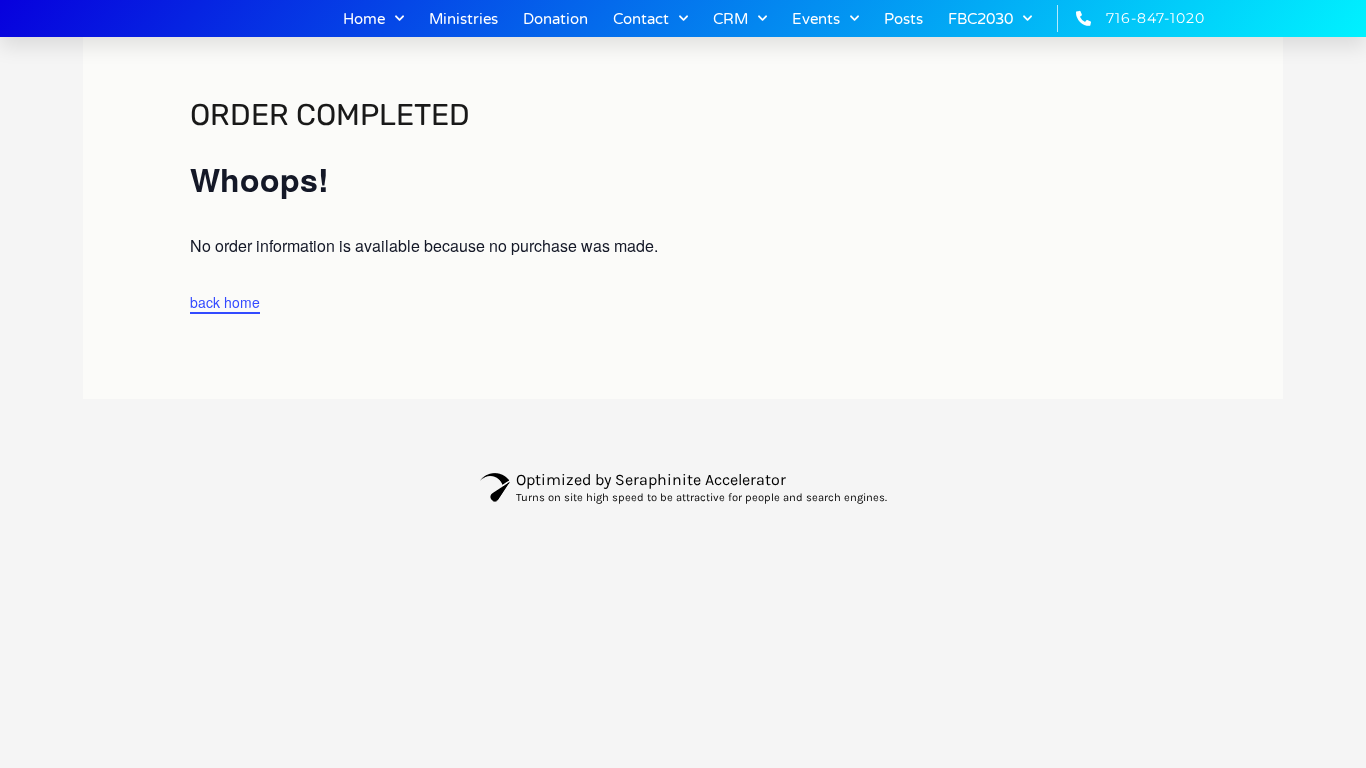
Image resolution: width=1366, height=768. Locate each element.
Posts (903, 19)
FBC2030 (980, 19)
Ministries (463, 19)
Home (364, 19)
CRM (730, 19)
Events (816, 19)
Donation (555, 19)
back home (225, 302)
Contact (641, 19)
